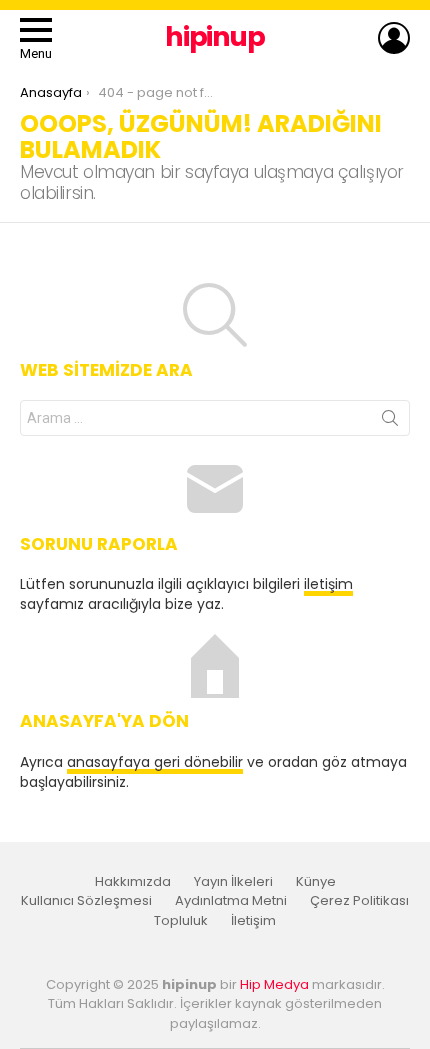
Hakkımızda (133, 882)
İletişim (253, 921)
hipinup (215, 36)
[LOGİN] (394, 38)
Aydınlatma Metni (231, 901)
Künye (316, 882)
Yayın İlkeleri (233, 882)
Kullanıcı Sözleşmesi (86, 901)
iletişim (328, 584)
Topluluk (181, 921)
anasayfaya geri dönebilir (155, 762)
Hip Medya (274, 984)
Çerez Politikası (359, 901)
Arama (390, 422)
